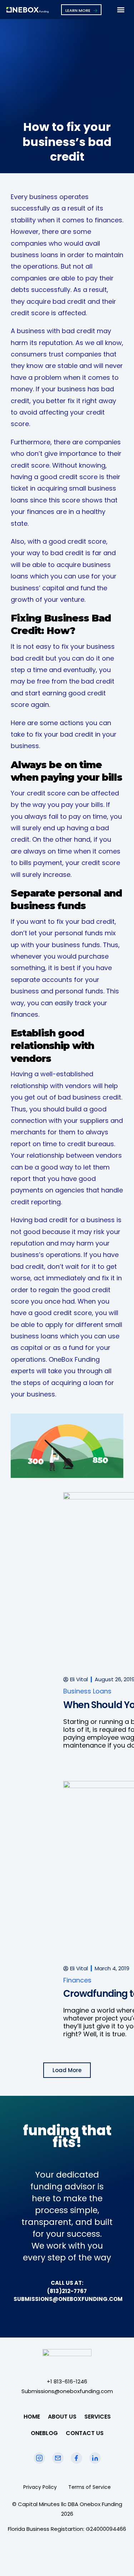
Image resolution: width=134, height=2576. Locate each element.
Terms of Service (90, 2487)
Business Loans (87, 1691)
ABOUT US (62, 2417)
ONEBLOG (44, 2433)
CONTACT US (85, 2433)
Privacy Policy (40, 2487)
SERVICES (98, 2417)
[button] (121, 10)
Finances (77, 1980)
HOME (32, 2417)
